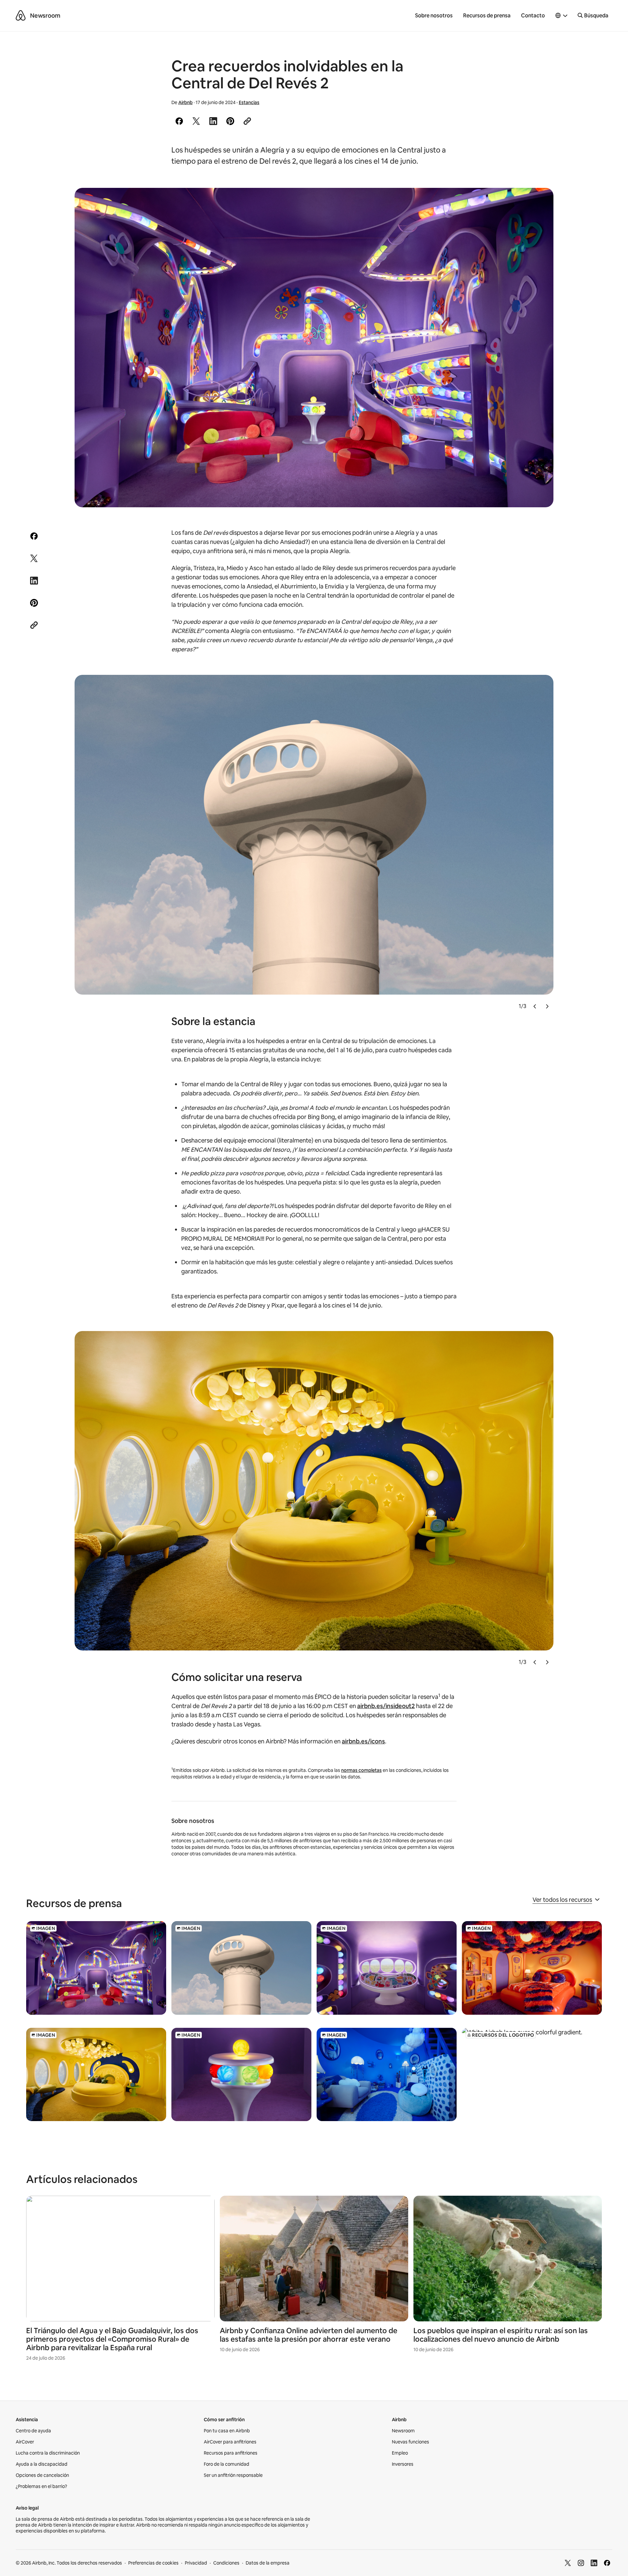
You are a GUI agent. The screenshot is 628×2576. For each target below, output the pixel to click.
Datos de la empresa (268, 2563)
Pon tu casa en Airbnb (227, 2431)
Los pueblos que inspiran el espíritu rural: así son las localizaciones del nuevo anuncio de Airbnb (501, 2335)
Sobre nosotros (434, 16)
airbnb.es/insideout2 (386, 1706)
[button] (562, 16)
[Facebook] (607, 2563)
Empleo (400, 2453)
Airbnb (185, 102)
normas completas (361, 1770)
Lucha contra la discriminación (48, 2453)
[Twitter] (568, 2563)
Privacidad (196, 2563)
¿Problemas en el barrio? (41, 2486)
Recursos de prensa (487, 16)
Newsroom (45, 16)
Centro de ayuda (33, 2431)
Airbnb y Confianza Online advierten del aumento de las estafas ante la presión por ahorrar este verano (309, 2335)
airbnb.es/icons (363, 1741)
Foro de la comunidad (227, 2464)
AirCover (25, 2442)
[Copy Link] (247, 121)
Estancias (249, 102)
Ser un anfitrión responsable (233, 2475)
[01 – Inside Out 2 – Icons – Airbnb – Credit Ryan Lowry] (314, 348)
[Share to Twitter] (196, 121)
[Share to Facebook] (179, 121)
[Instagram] (581, 2563)
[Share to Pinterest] (230, 121)
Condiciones (226, 2563)
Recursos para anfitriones (231, 2453)
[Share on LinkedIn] (213, 121)
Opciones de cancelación (42, 2475)
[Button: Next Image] (547, 1007)
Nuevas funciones (410, 2442)
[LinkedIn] (594, 2563)
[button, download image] (540, 202)
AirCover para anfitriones (230, 2442)
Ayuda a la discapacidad (42, 2464)
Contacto (533, 16)
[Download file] (96, 1968)
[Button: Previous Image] (535, 1007)
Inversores (403, 2464)
